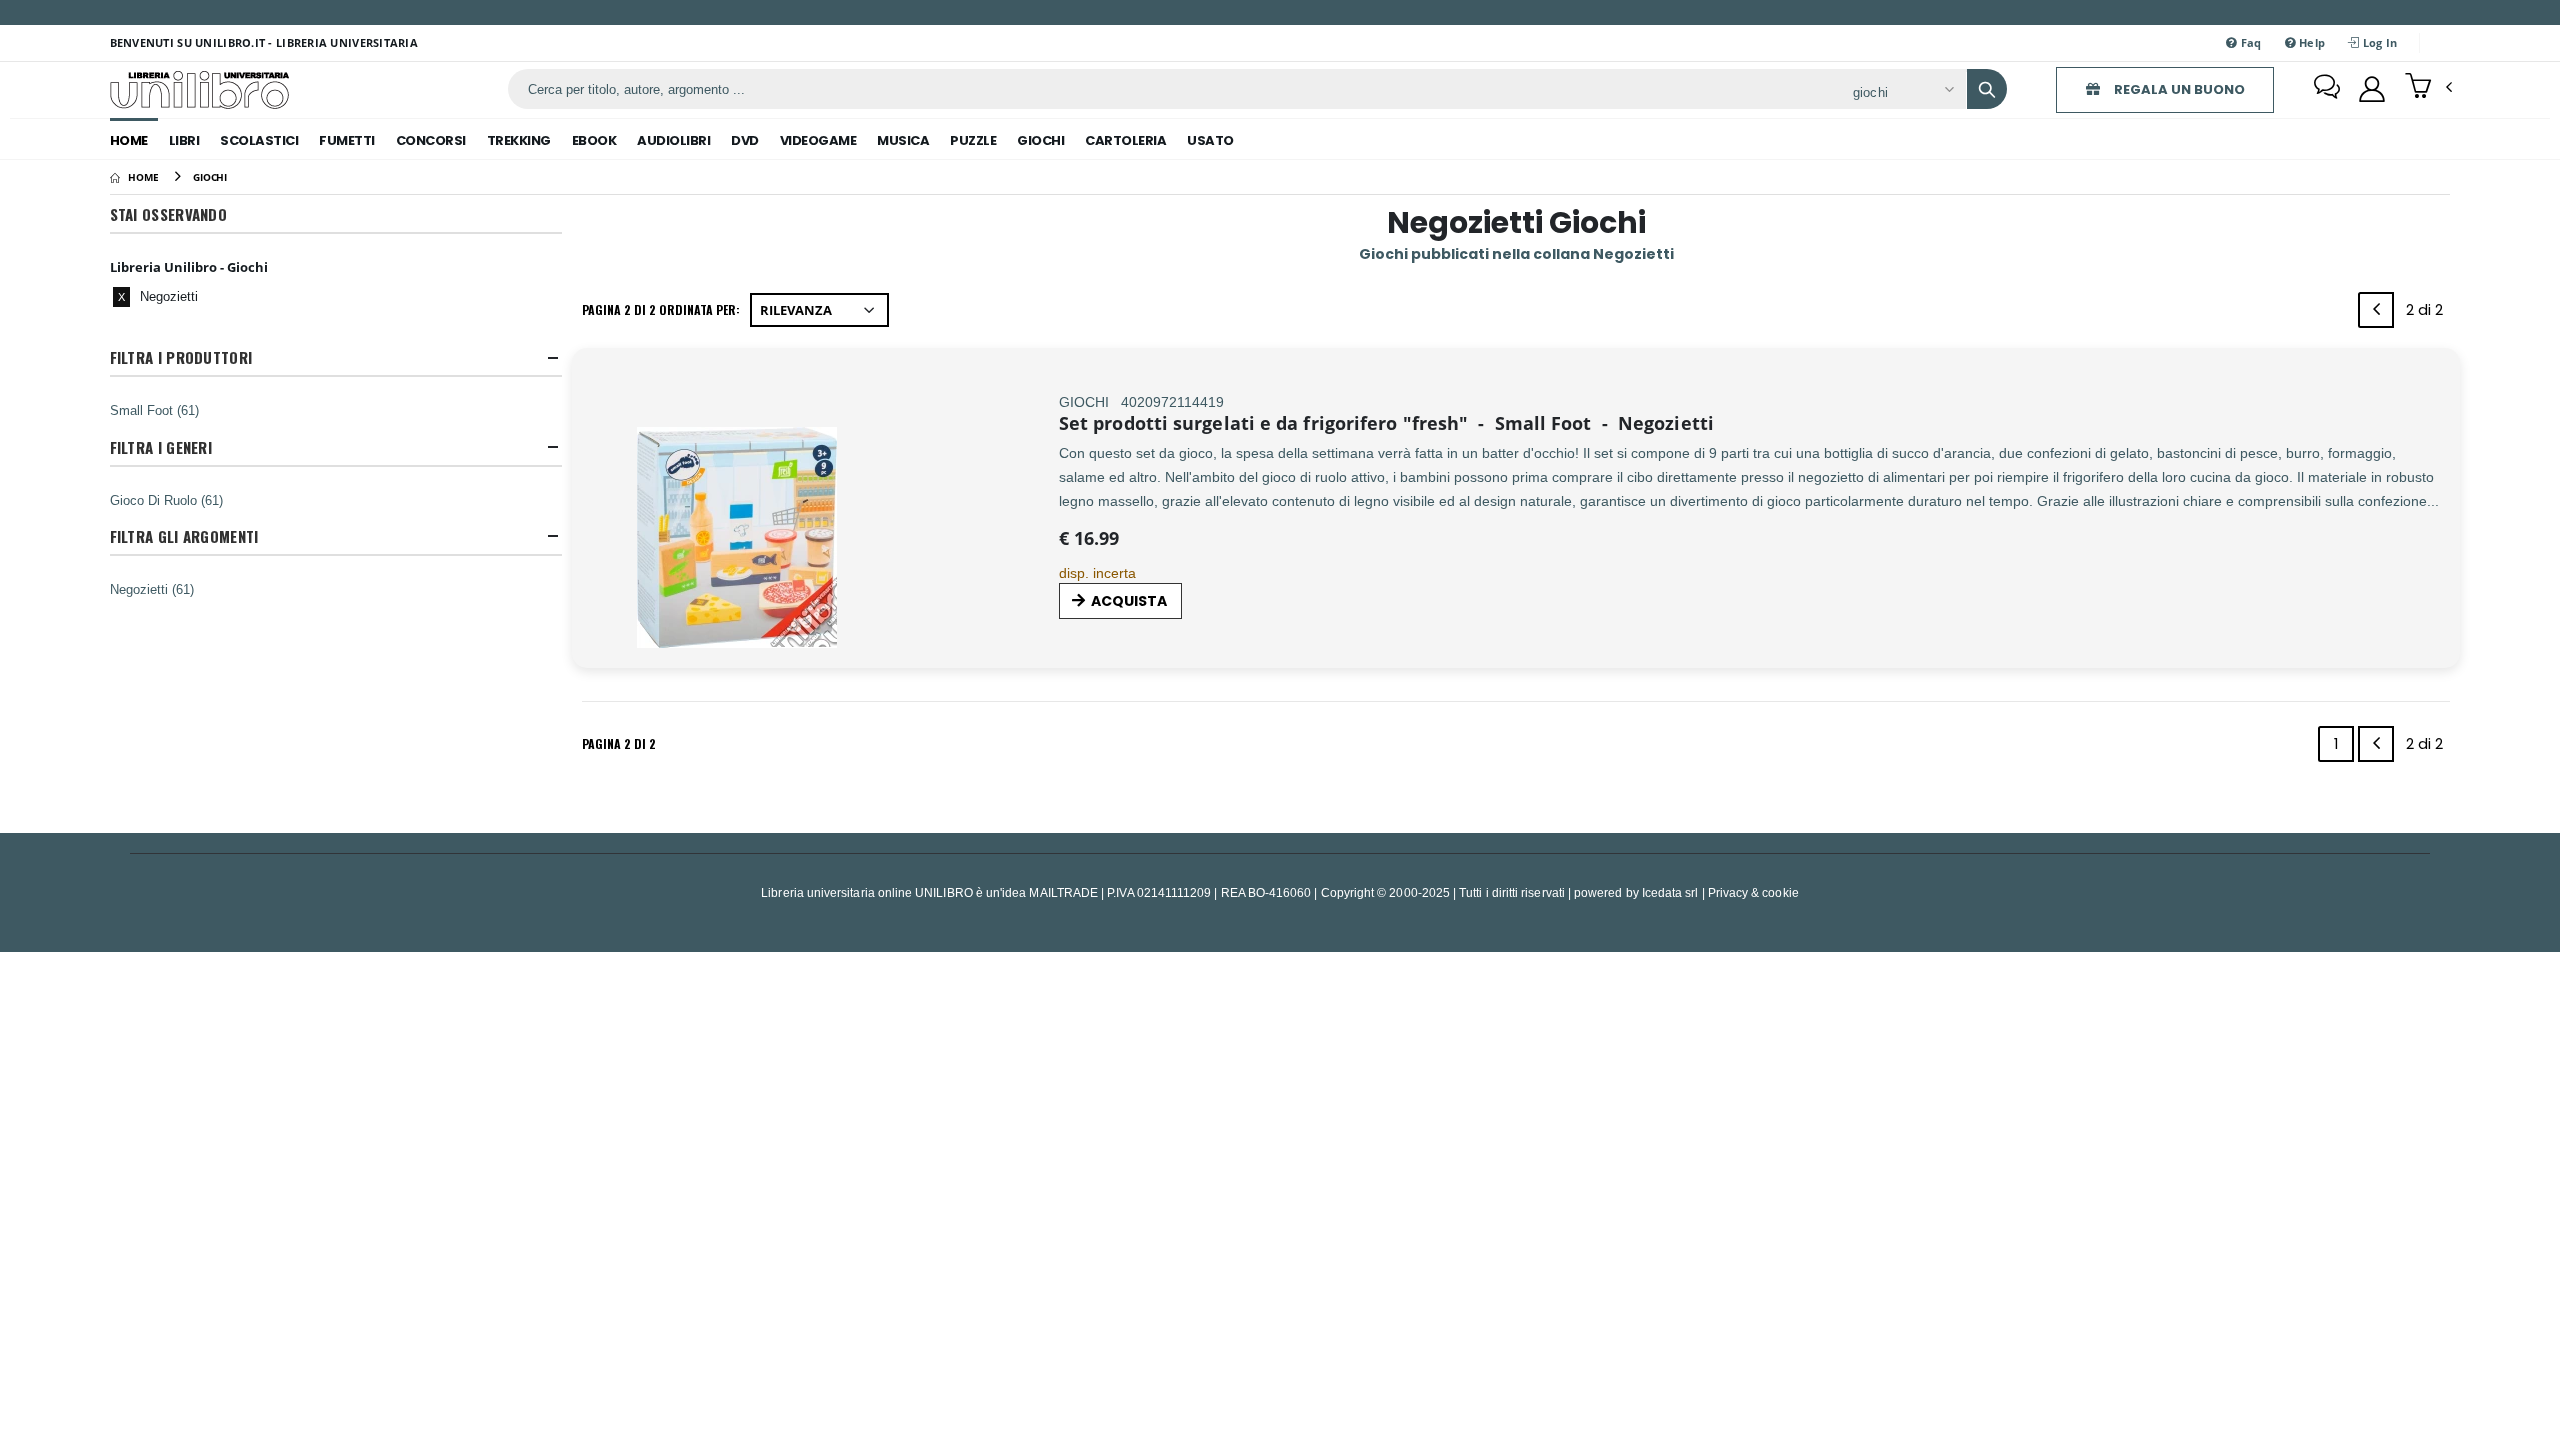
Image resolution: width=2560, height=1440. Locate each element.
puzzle (973, 140)
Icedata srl (1670, 892)
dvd (745, 140)
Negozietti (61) (152, 589)
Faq (2249, 42)
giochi (1040, 140)
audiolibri (673, 140)
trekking (519, 140)
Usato (1210, 140)
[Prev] (2376, 310)
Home (129, 140)
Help (2310, 42)
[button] (2428, 88)
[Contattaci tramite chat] (2327, 89)
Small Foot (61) (154, 410)
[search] (1987, 89)
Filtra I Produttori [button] (181, 357)
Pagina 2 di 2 (619, 743)
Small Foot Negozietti (1593, 423)
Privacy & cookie (1753, 892)
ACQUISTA (1129, 601)
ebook (594, 140)
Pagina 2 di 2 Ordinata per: (661, 309)
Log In (2379, 42)
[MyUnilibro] (2372, 89)
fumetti (347, 140)
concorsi (431, 140)
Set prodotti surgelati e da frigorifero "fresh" (1263, 423)
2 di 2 (2428, 313)
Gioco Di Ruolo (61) (166, 500)
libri (184, 140)
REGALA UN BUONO (2178, 89)
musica (903, 140)
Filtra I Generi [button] (161, 447)
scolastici (259, 140)
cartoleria (1125, 140)
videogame (818, 140)
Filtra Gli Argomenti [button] (184, 536)
